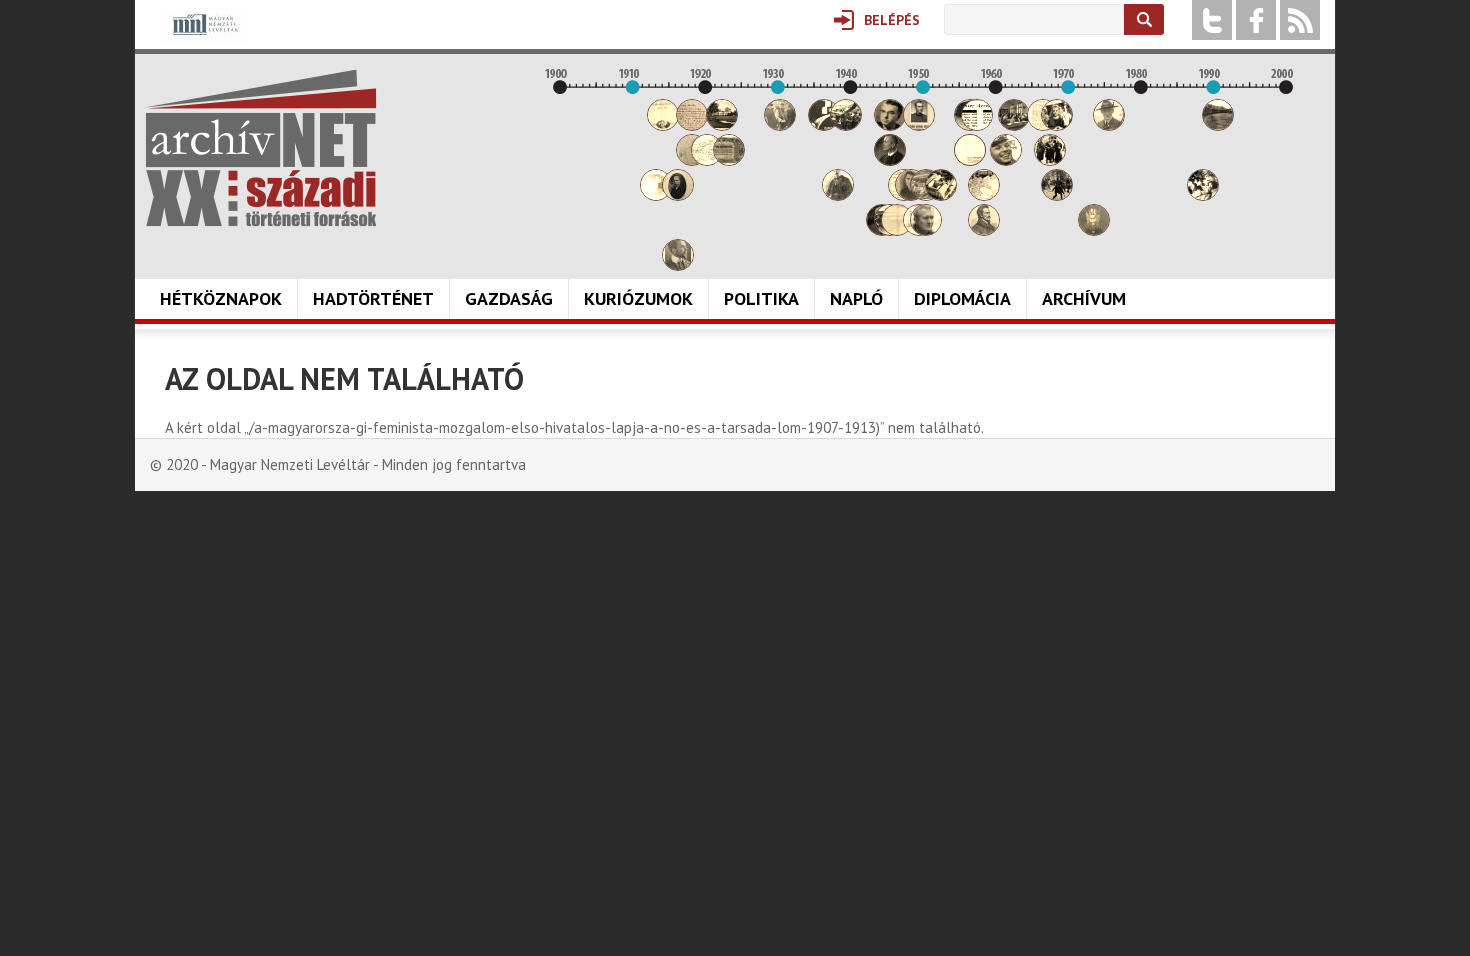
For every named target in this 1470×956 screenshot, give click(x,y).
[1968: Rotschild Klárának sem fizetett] (1057, 125)
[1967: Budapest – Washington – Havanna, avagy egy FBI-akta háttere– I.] (1050, 160)
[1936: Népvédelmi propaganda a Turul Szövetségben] (824, 125)
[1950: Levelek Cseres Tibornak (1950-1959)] (926, 230)
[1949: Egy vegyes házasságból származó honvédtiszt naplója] (919, 125)
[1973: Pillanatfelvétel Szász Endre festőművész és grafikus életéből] (1094, 230)
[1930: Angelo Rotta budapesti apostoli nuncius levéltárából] (780, 125)
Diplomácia (962, 298)
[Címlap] (261, 148)
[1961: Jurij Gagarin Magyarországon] (1006, 160)
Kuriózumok (638, 298)
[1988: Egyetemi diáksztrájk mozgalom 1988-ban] (1203, 195)
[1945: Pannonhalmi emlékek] (890, 160)
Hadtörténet (373, 298)
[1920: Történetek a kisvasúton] (707, 160)
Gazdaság (509, 298)
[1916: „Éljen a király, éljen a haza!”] (678, 265)
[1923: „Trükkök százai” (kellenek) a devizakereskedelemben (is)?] (729, 160)
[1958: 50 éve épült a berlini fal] (984, 195)
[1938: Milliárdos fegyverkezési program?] (838, 195)
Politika (761, 298)
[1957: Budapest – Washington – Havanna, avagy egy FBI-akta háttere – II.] (977, 125)
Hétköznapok (221, 298)
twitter (1212, 20)
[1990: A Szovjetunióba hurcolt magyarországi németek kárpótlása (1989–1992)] (1218, 125)
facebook (1256, 20)
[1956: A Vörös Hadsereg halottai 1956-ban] (970, 160)
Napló (856, 298)
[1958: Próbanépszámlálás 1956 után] (984, 230)
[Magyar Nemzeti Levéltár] (203, 38)
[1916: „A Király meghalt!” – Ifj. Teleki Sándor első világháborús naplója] (678, 195)
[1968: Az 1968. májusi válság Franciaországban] (1057, 195)
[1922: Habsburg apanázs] (722, 125)
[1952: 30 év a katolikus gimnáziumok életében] (941, 195)
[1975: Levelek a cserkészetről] (1109, 125)
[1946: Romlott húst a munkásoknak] (897, 230)
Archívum (1084, 298)
